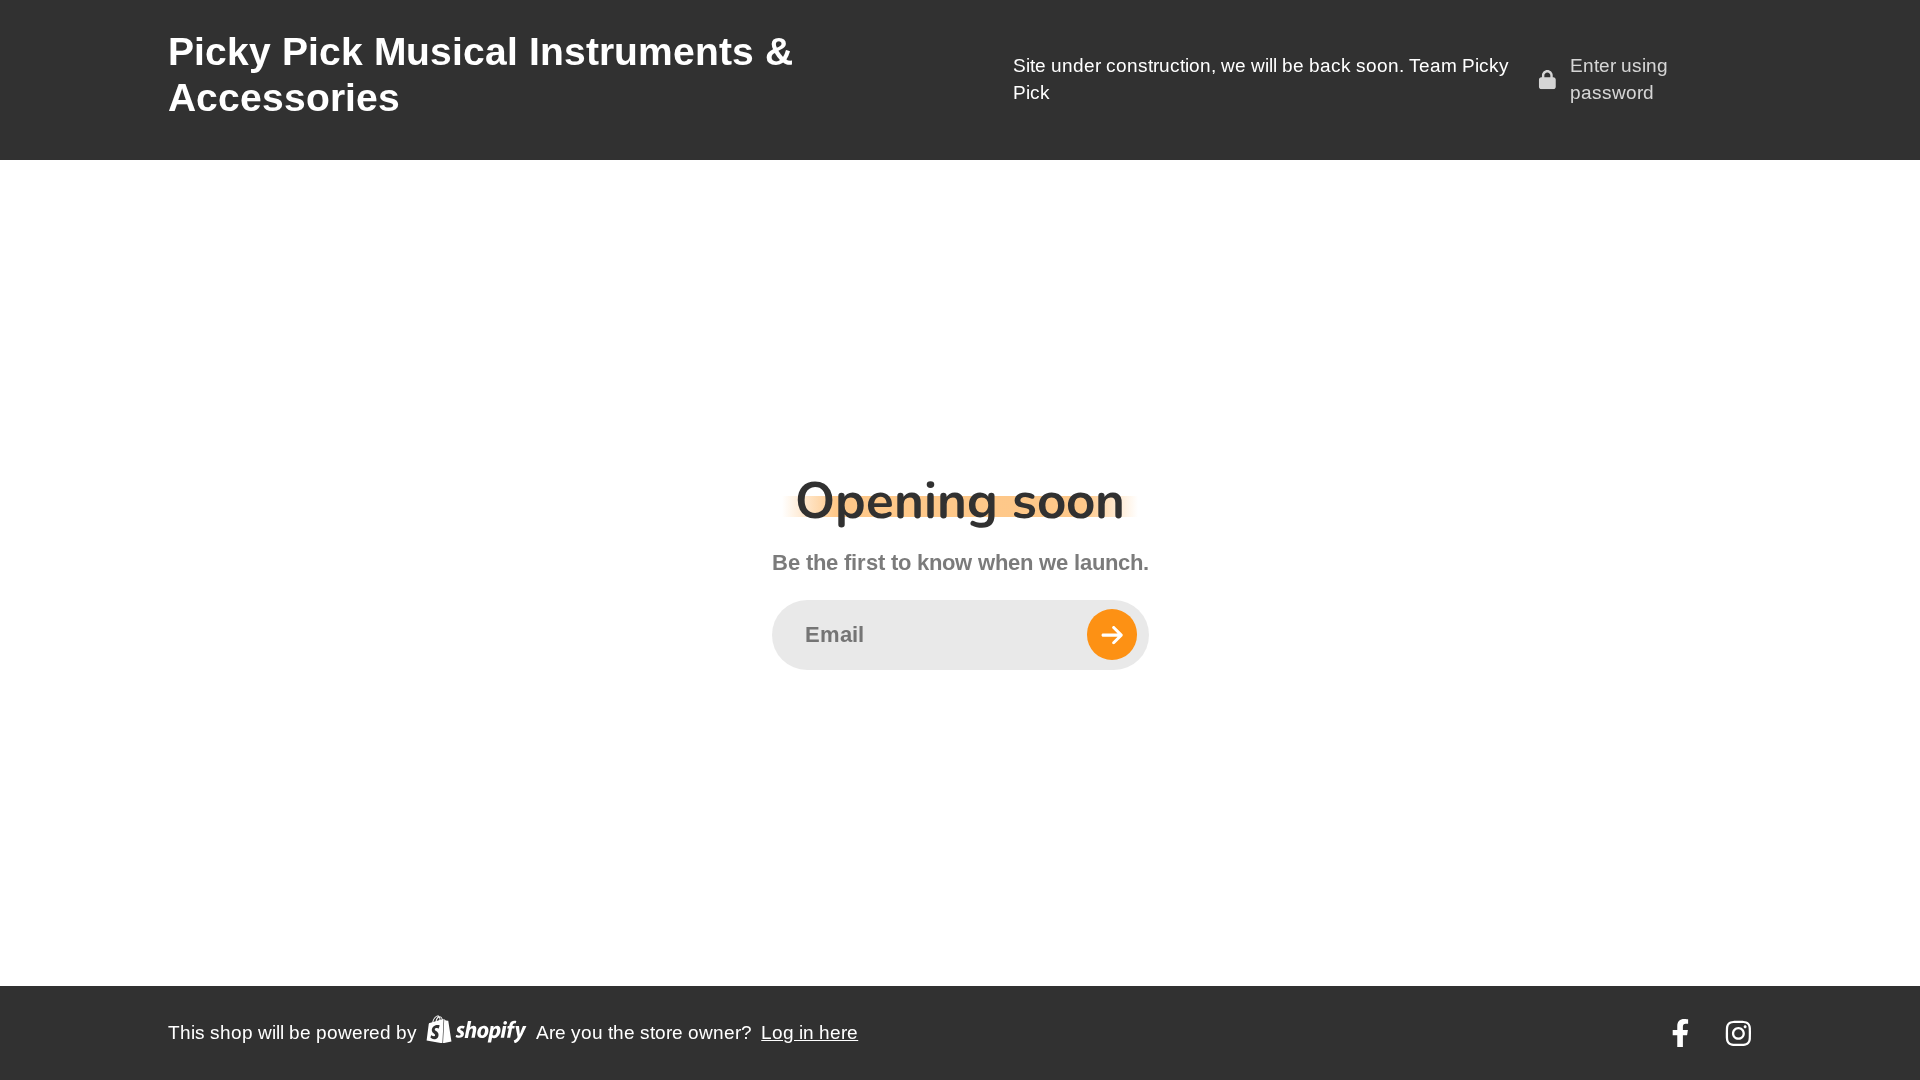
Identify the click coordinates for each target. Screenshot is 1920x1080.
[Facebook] (1680, 1033)
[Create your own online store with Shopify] (476, 1033)
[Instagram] (1738, 1033)
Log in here (809, 1032)
